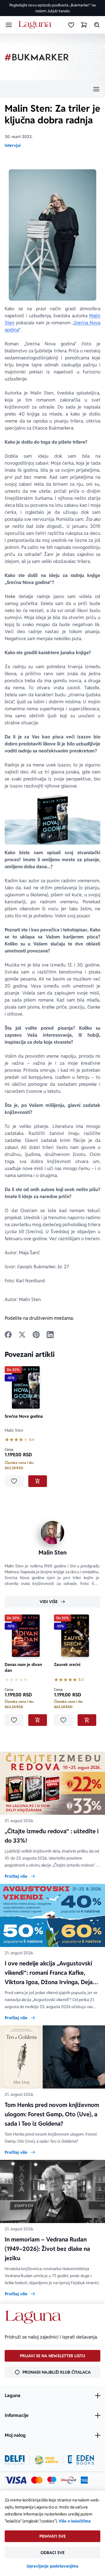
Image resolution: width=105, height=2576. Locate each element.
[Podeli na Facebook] (8, 1335)
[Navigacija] (52, 89)
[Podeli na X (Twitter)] (22, 1335)
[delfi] (15, 2460)
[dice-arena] (46, 2460)
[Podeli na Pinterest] (36, 1335)
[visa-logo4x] (16, 2480)
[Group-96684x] (81, 2460)
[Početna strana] (36, 25)
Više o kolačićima (75, 2521)
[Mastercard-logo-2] (37, 2480)
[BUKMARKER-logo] (37, 57)
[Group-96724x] (69, 2480)
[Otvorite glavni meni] (9, 25)
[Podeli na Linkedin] (50, 1335)
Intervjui (13, 145)
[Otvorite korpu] (84, 25)
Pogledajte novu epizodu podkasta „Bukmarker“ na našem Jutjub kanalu (52, 8)
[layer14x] (84, 2480)
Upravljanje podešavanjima (52, 2566)
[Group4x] (52, 2480)
